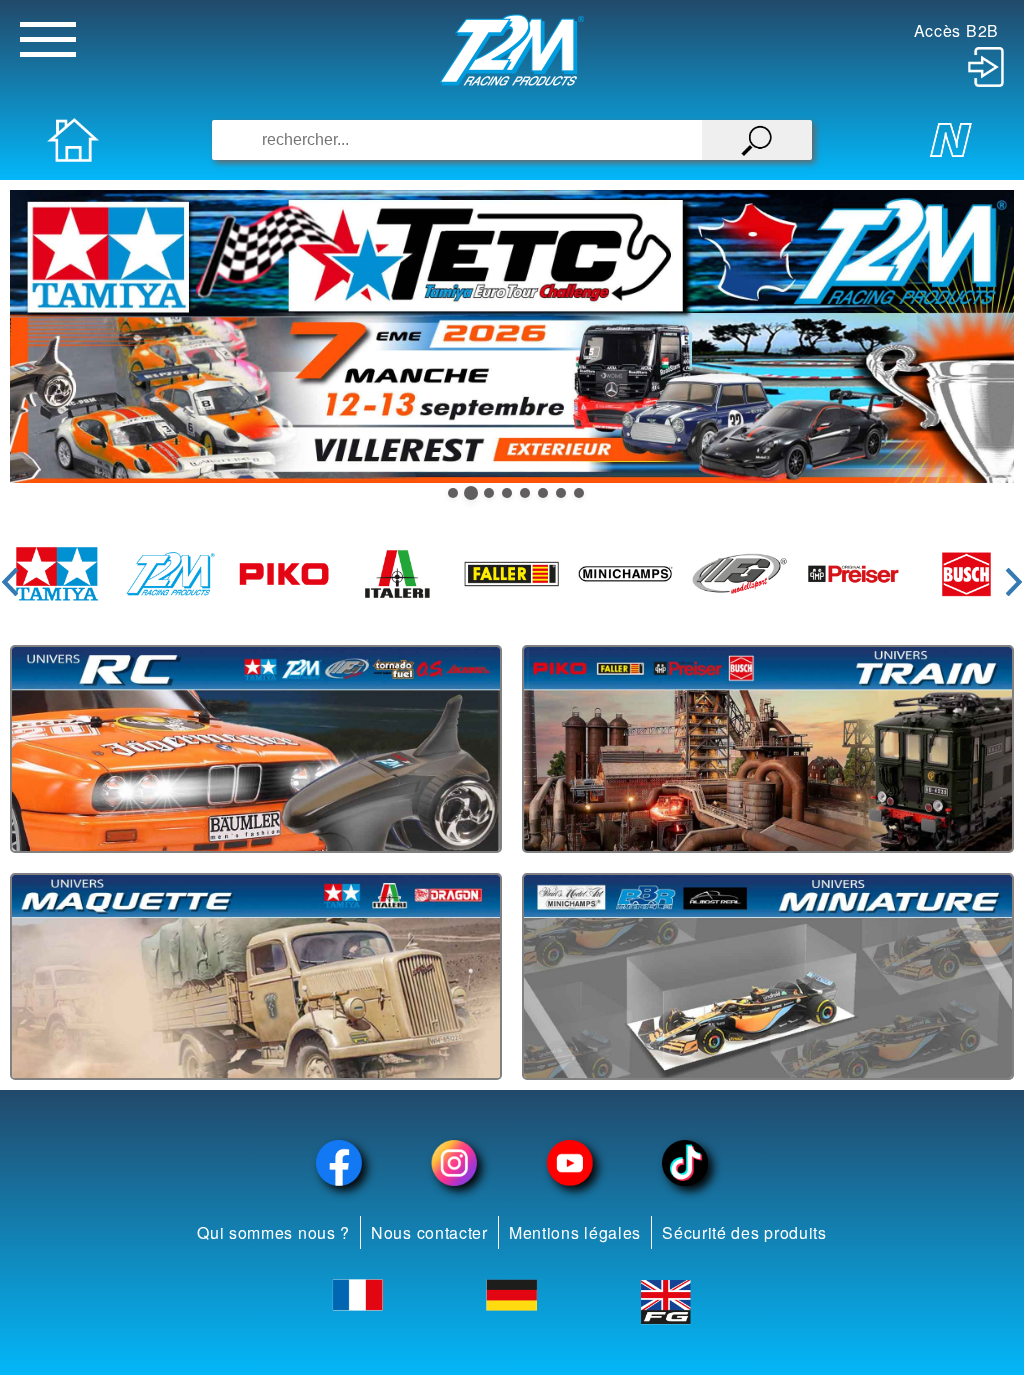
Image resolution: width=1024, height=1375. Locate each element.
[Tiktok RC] (686, 1163)
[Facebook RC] (339, 1163)
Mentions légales (575, 1232)
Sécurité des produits (744, 1232)
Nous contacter (429, 1232)
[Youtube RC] (570, 1163)
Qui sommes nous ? (273, 1232)
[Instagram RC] (455, 1163)
